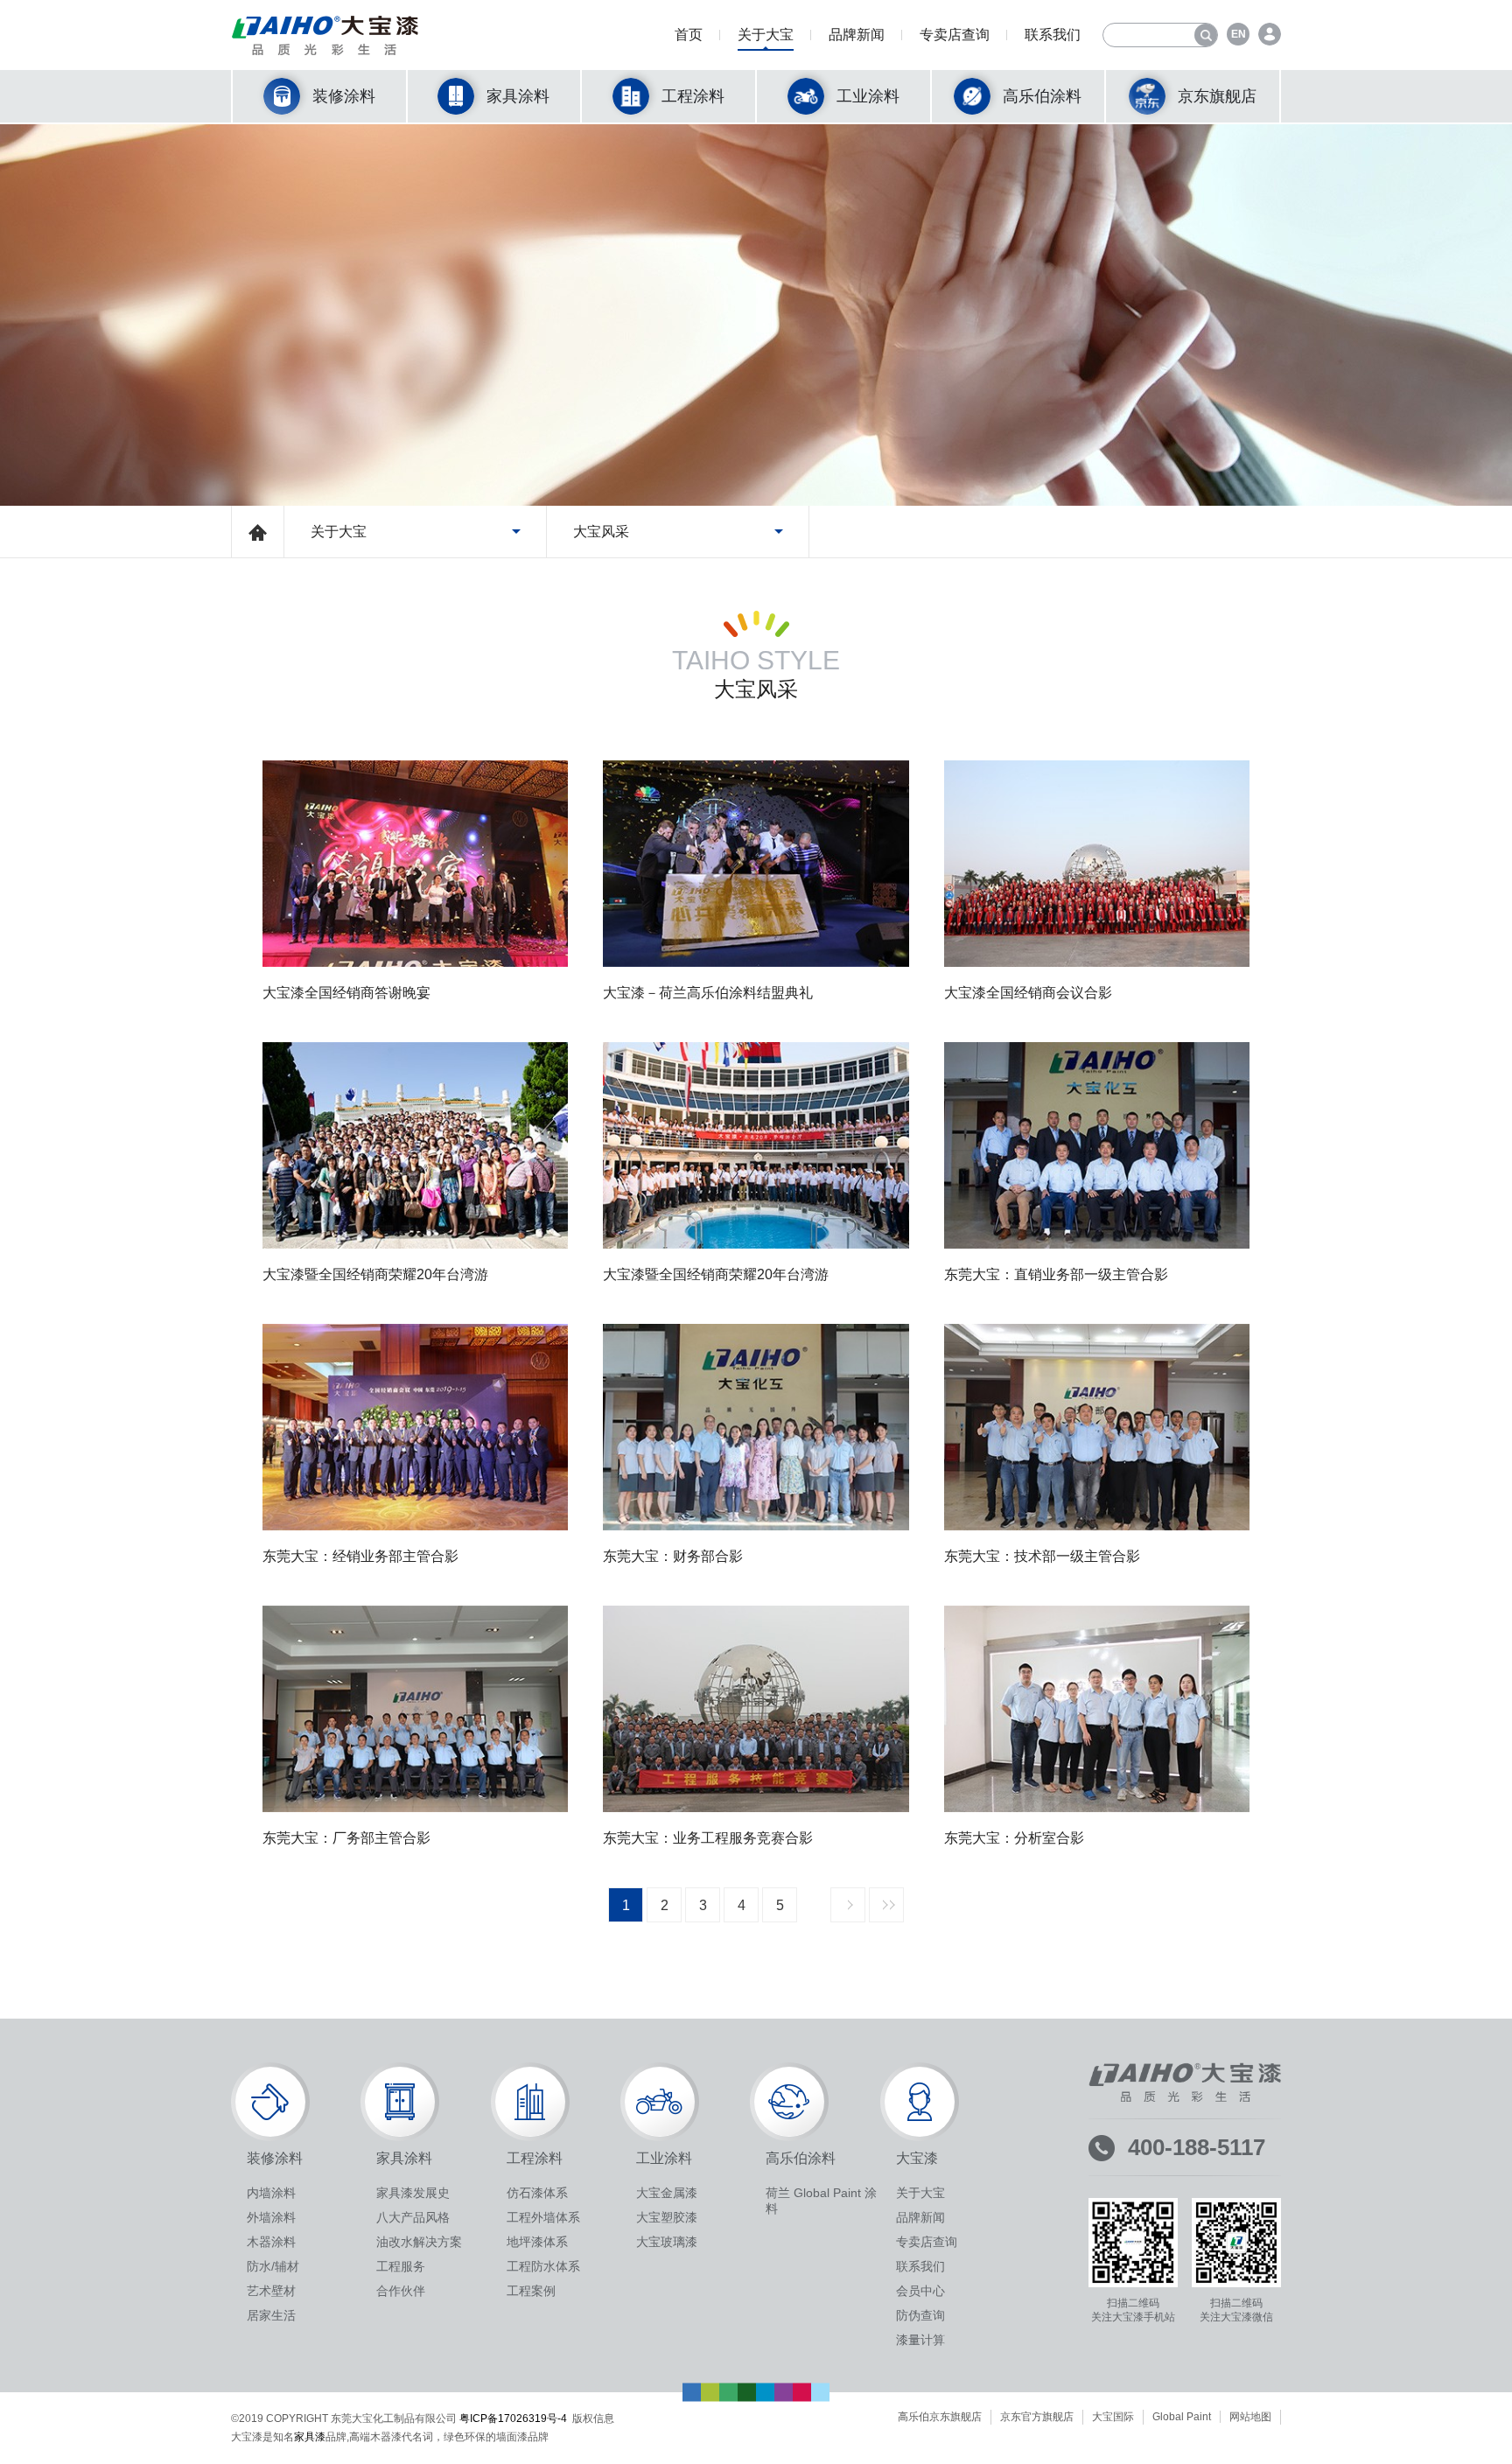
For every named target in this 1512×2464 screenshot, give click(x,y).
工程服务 (401, 2266)
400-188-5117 (1197, 2147)
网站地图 (1250, 2417)
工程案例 (531, 2291)
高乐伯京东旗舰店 (940, 2417)
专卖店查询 (955, 35)
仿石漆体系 (537, 2193)
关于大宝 (766, 35)
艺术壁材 (271, 2291)
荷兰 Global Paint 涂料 (821, 2201)
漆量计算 (920, 2340)
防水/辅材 (273, 2266)
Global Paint (1182, 2417)
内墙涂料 (271, 2193)
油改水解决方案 (419, 2242)
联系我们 (1053, 35)
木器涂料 (271, 2242)
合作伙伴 (401, 2291)
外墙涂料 (271, 2217)
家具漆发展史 (413, 2193)
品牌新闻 (857, 35)
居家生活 (271, 2315)
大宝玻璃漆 (667, 2242)
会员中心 (920, 2291)
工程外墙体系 (543, 2217)
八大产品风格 (413, 2217)
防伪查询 (920, 2315)
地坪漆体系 (537, 2242)
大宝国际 (1113, 2417)
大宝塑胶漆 (667, 2217)
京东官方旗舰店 (1037, 2417)
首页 (689, 35)
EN (1239, 34)
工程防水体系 (543, 2266)
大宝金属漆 (667, 2193)
